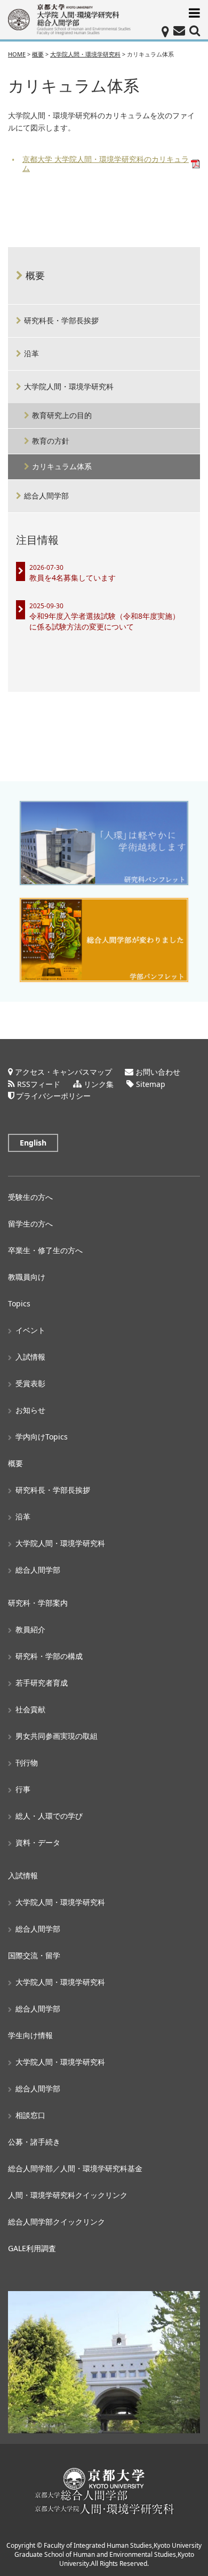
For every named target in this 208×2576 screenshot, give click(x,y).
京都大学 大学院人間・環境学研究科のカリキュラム (106, 164)
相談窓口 (30, 2115)
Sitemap (151, 1084)
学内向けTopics (42, 1437)
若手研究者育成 (42, 1683)
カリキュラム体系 (62, 466)
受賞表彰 (30, 1383)
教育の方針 (51, 441)
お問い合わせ (158, 1072)
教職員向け (27, 1277)
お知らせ (30, 1410)
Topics (19, 1303)
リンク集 (99, 1084)
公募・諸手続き (34, 2142)
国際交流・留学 (34, 1955)
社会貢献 (30, 1709)
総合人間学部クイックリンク (57, 2222)
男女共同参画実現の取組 (57, 1736)
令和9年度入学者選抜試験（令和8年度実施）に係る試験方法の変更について (105, 621)
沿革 (31, 353)
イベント (30, 1330)
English (33, 1143)
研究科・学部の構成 (49, 1656)
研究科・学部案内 (38, 1603)
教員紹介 (30, 1629)
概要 (35, 275)
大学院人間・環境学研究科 (69, 386)
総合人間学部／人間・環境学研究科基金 (75, 2168)
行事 (23, 1789)
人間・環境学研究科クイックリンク (68, 2195)
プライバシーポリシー (53, 1096)
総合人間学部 (46, 496)
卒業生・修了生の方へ (45, 1250)
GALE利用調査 (32, 2248)
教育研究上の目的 (62, 415)
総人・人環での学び (49, 1816)
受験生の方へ (30, 1197)
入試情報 (30, 1357)
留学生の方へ (30, 1224)
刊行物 (27, 1763)
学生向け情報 (30, 2035)
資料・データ (38, 1842)
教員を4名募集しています (73, 578)
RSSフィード (39, 1084)
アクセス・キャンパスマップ (63, 1072)
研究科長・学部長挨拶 (61, 320)
